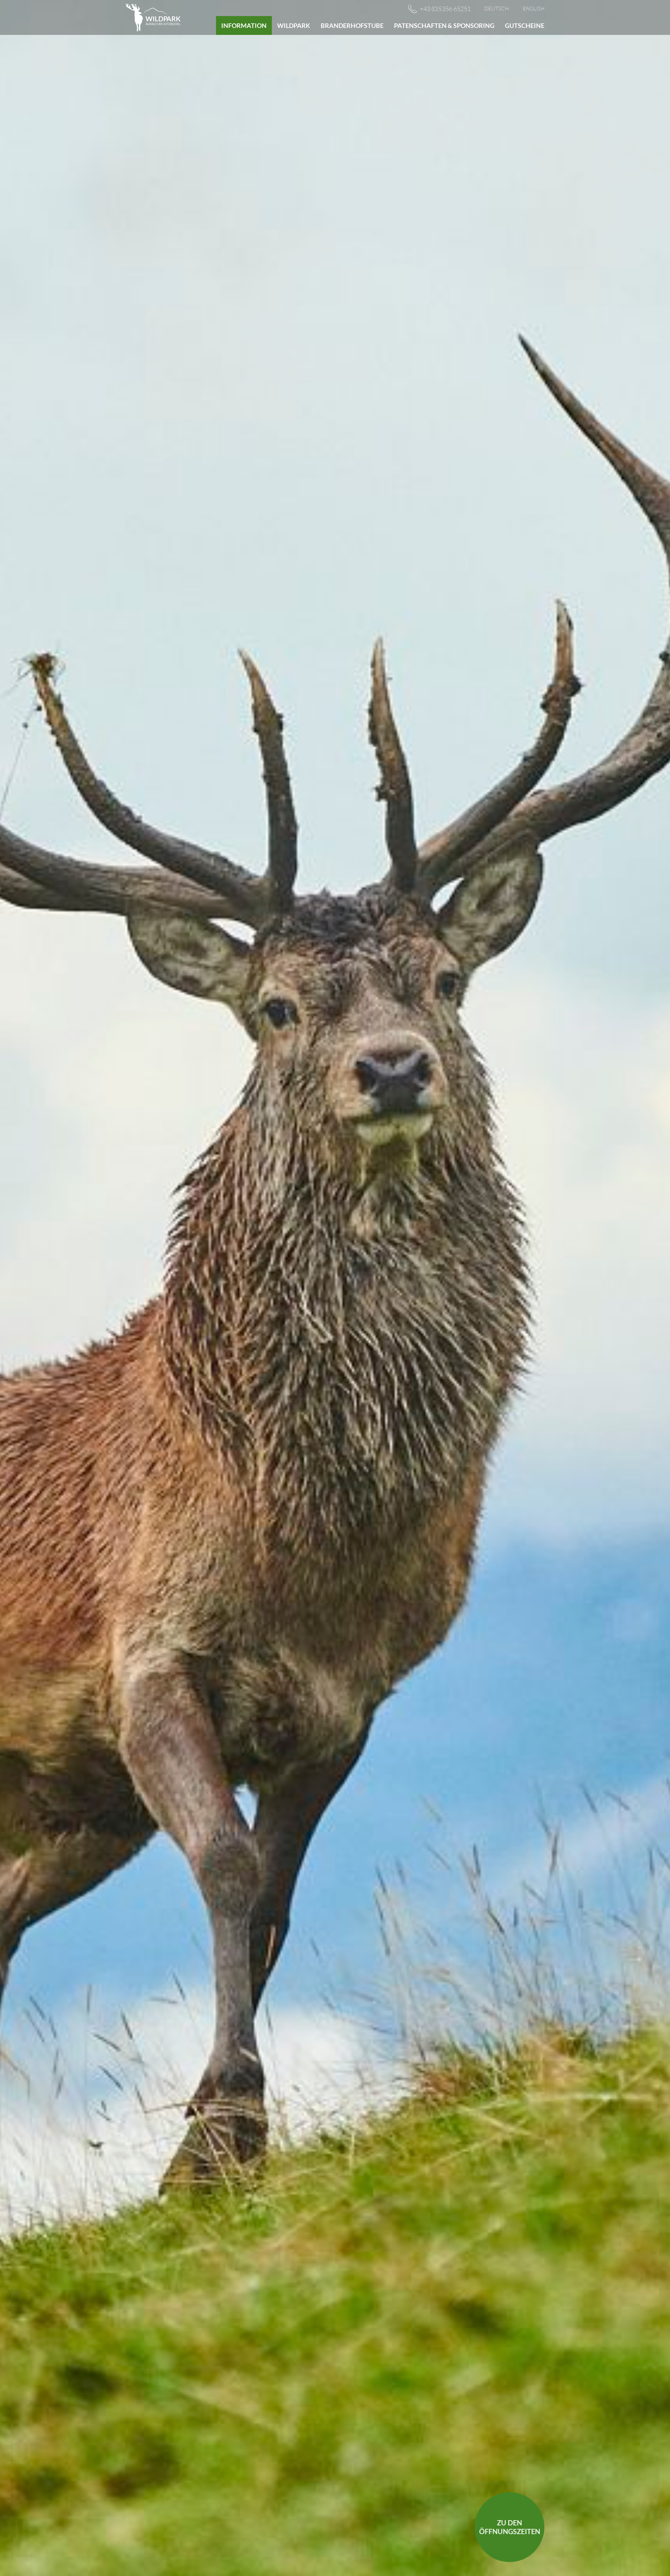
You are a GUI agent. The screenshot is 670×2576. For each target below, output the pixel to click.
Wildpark (294, 25)
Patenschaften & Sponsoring (444, 25)
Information (244, 25)
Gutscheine (525, 25)
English (534, 9)
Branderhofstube (352, 25)
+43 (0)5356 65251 (445, 9)
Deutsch (497, 9)
